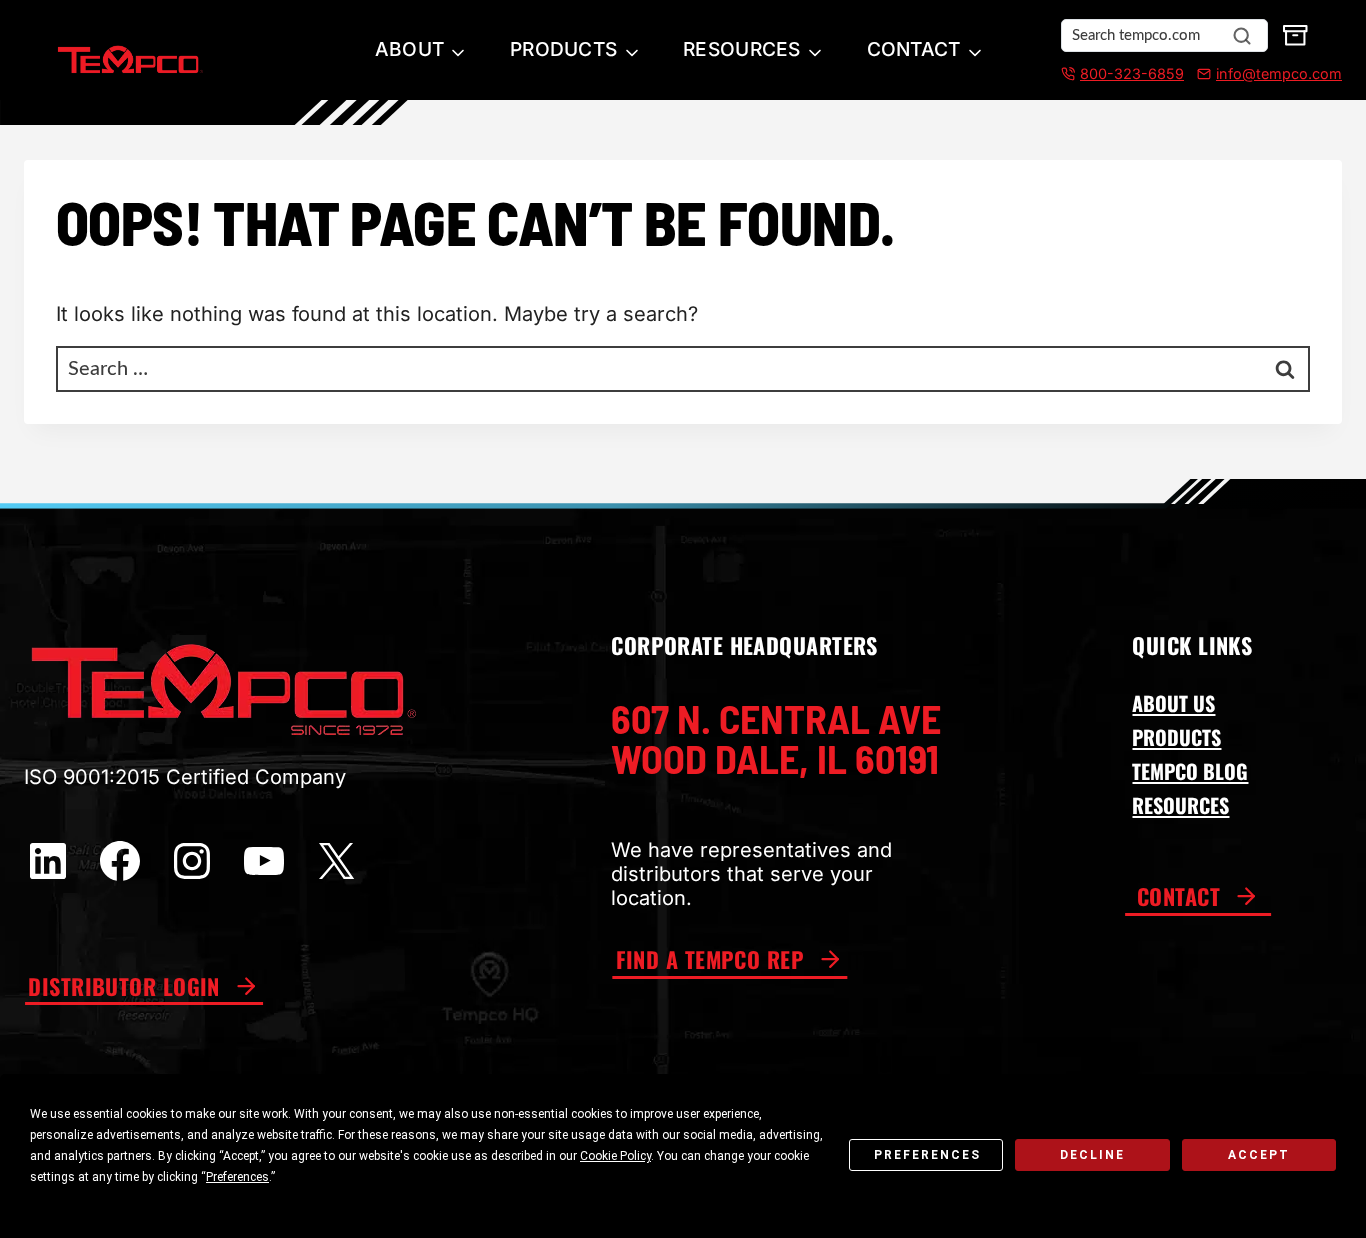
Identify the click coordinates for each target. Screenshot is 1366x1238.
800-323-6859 (1132, 73)
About (409, 49)
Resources (742, 49)
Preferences (927, 1155)
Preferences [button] (237, 1177)
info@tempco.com (1279, 73)
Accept (1259, 1155)
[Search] (1242, 36)
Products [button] (563, 49)
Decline (1092, 1155)
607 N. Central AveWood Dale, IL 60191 (776, 738)
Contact (914, 49)
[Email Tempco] (1200, 74)
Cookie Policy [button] (615, 1156)
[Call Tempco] (1068, 74)
